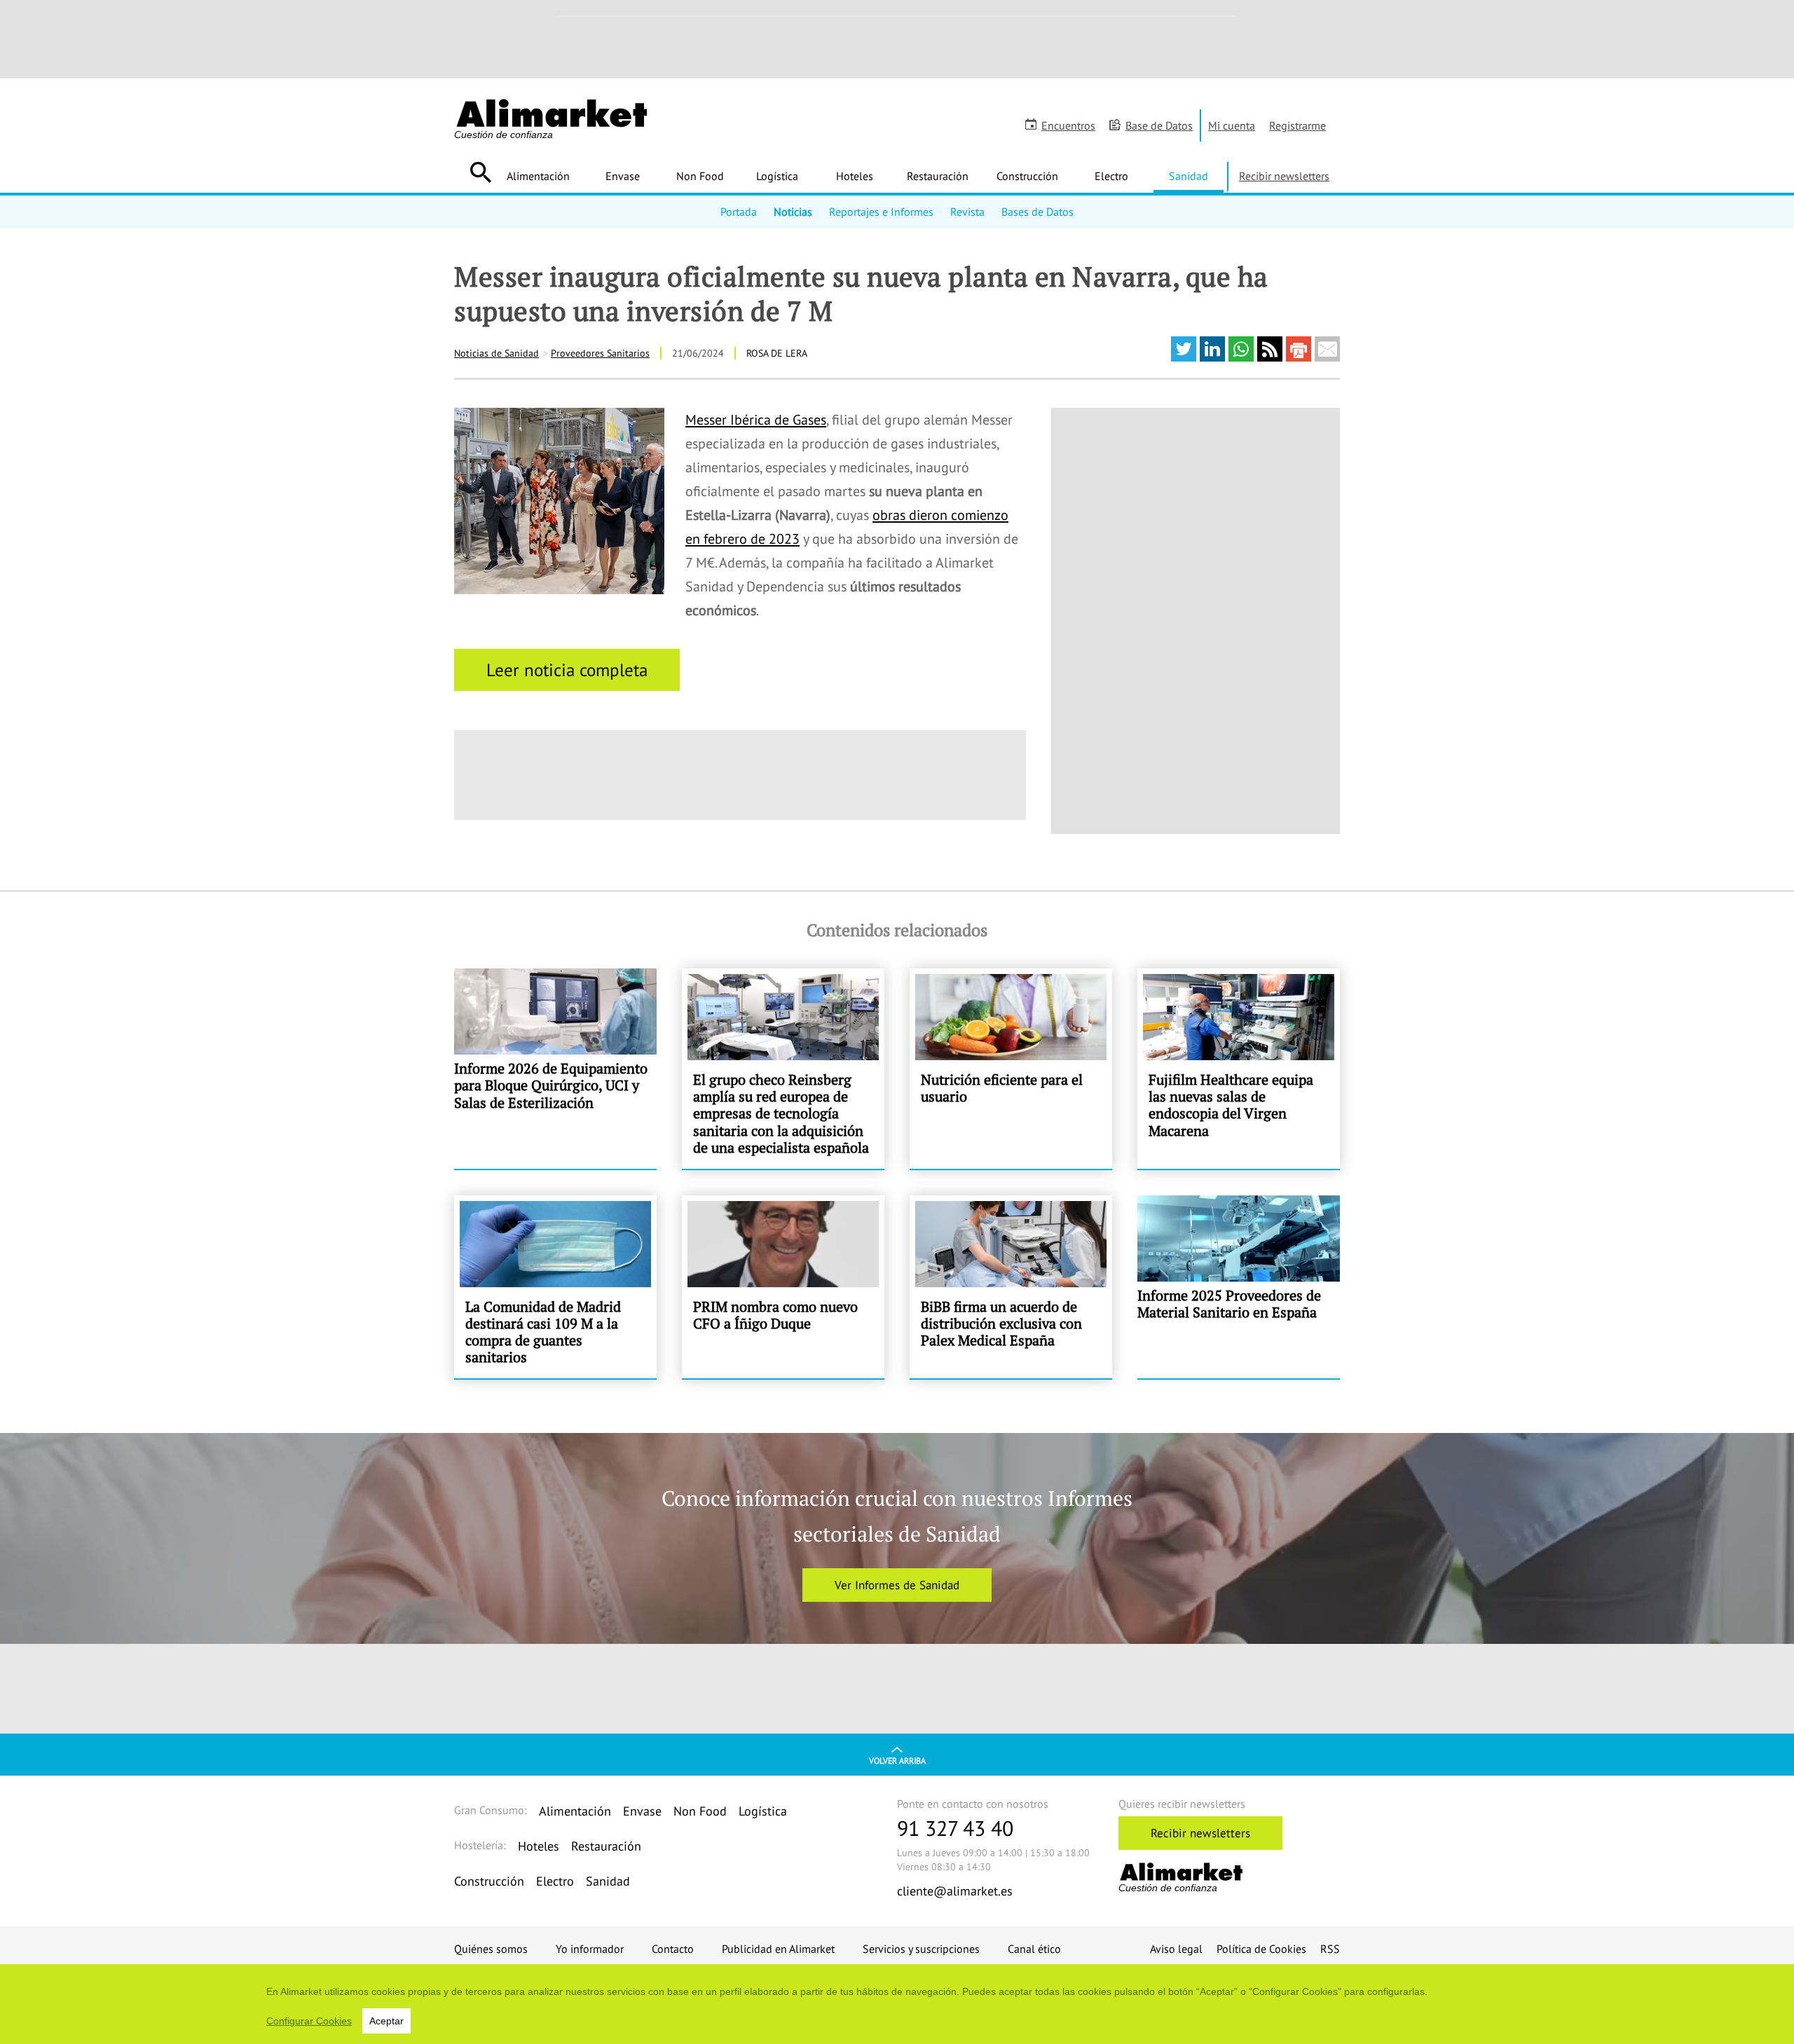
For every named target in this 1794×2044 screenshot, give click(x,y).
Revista (967, 212)
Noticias (793, 212)
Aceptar (386, 2021)
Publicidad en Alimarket (778, 1949)
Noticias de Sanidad (497, 353)
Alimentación (538, 176)
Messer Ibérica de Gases (756, 420)
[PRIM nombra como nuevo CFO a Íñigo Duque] (783, 1287)
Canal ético (1034, 1949)
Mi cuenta (1232, 125)
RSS (1330, 1949)
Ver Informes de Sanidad (897, 1585)
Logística (777, 176)
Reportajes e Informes (881, 212)
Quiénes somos (491, 1949)
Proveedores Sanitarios (600, 353)
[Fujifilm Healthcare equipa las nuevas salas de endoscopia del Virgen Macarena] (1239, 1069)
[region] (897, 2004)
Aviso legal (1176, 1949)
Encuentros (1068, 125)
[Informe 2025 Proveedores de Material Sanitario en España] (1239, 1287)
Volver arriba (897, 1761)
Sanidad (1189, 176)
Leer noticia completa (567, 670)
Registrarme (1297, 125)
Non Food (700, 176)
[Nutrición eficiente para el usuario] (1011, 1069)
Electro (1111, 176)
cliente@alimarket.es (955, 1891)
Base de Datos (1159, 125)
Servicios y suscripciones (921, 1949)
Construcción (1027, 176)
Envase (623, 176)
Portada (739, 212)
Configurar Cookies (309, 2021)
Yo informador (590, 1949)
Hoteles (855, 176)
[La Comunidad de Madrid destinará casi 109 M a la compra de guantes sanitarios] (555, 1287)
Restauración (938, 176)
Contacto (673, 1949)
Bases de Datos (1038, 212)
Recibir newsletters (1284, 176)
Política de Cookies (1261, 1949)
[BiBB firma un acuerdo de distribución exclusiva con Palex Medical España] (1011, 1287)
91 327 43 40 (955, 1828)
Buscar (480, 172)
